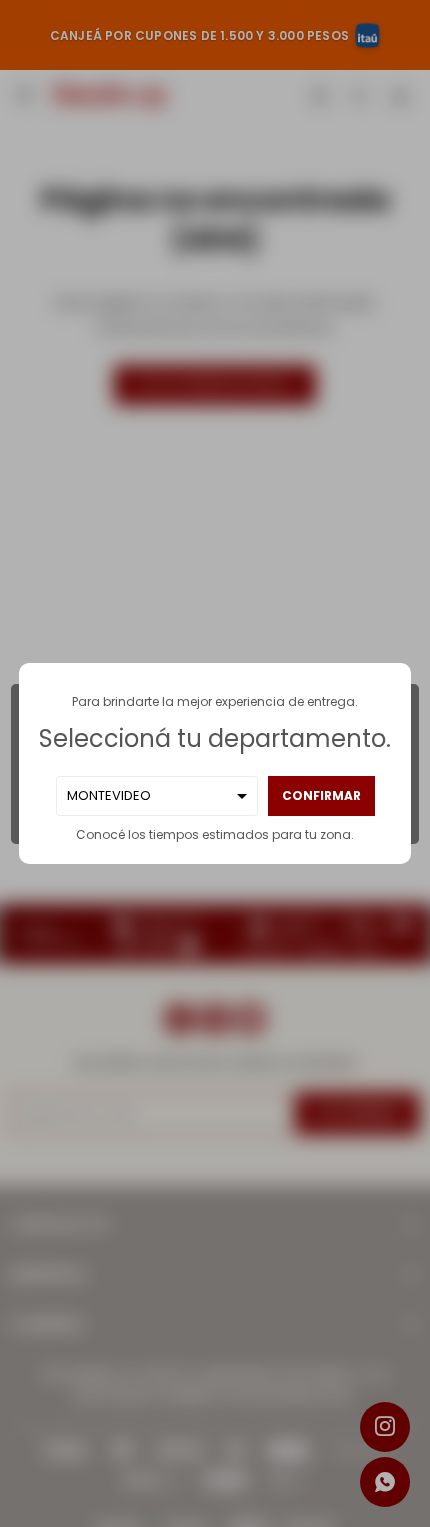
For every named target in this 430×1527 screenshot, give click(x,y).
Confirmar (321, 795)
